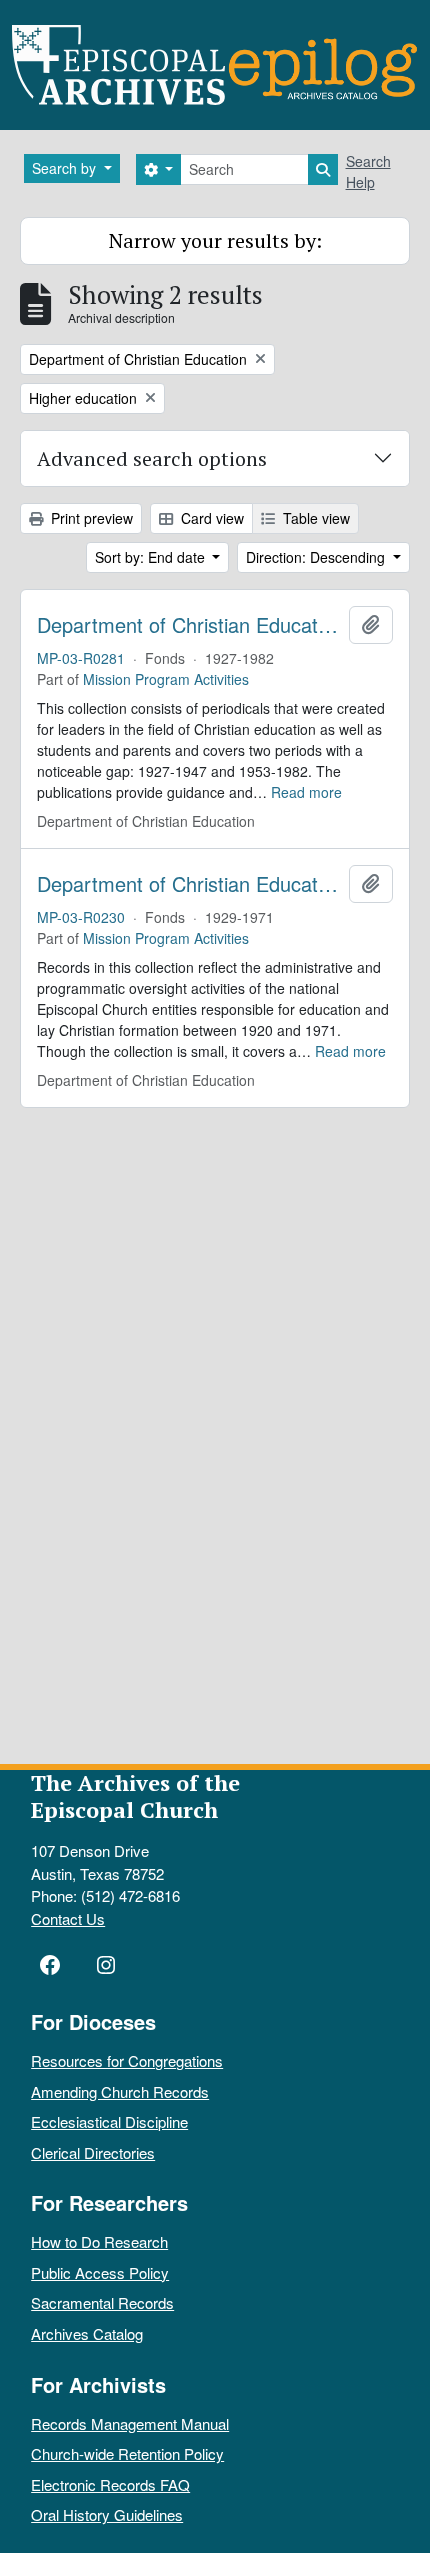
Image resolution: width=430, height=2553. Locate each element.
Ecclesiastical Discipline (109, 2121)
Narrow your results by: (215, 240)
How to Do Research (99, 2241)
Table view (314, 518)
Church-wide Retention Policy (127, 2453)
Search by (66, 168)
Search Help (368, 171)
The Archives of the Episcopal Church (135, 1796)
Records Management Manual (130, 2423)
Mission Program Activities (166, 679)
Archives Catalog (87, 2333)
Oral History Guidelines (107, 2514)
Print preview (90, 518)
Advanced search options (152, 458)
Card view (210, 518)
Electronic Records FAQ (110, 2484)
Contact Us (68, 1918)
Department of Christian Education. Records (189, 884)
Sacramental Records (102, 2302)
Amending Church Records (120, 2091)
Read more (306, 792)
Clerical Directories (93, 2152)
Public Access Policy (100, 2272)
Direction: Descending (317, 557)
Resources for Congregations (127, 2060)
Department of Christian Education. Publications (189, 625)
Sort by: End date (152, 557)
